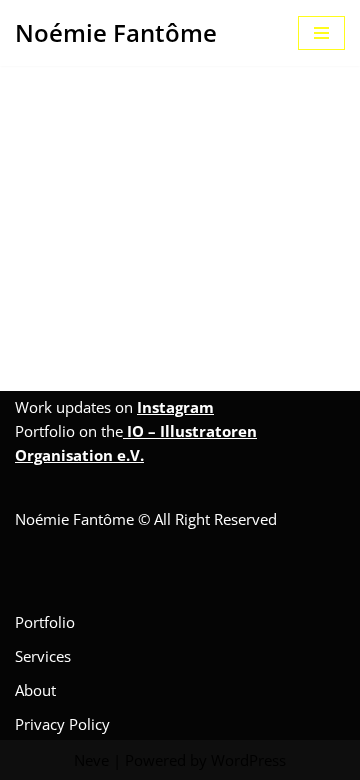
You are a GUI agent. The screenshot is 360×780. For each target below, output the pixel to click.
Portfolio (45, 622)
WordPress (248, 760)
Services (43, 656)
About (35, 690)
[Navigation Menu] (321, 33)
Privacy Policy (62, 724)
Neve (91, 760)
